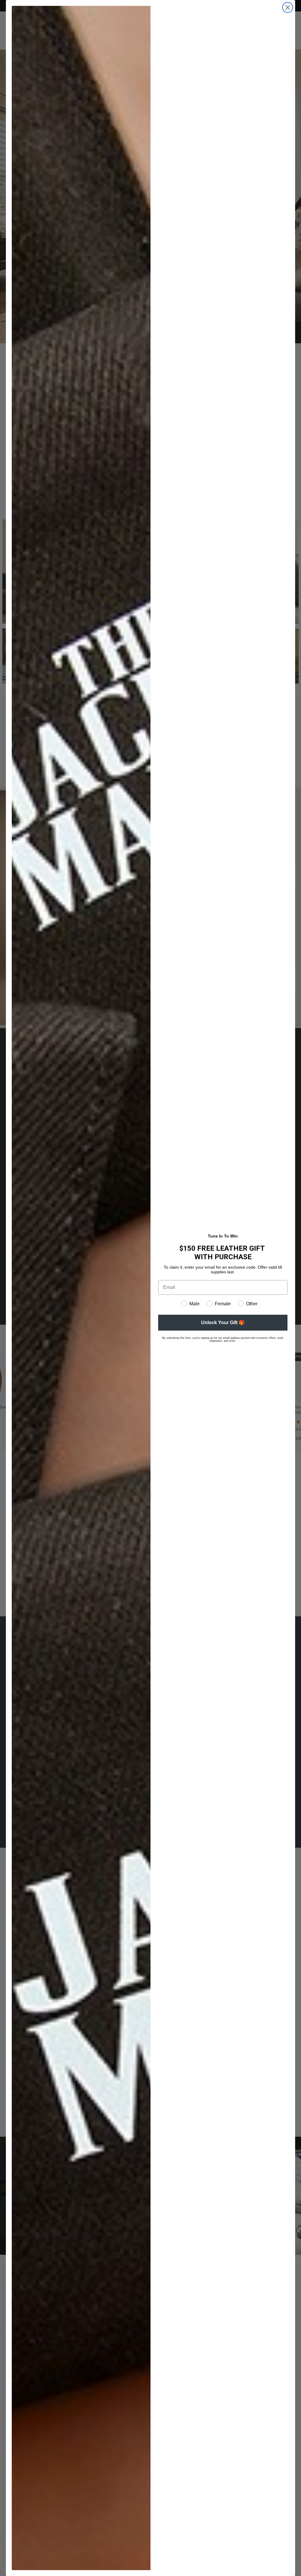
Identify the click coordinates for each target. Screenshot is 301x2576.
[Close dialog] (288, 7)
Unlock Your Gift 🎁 (223, 1323)
